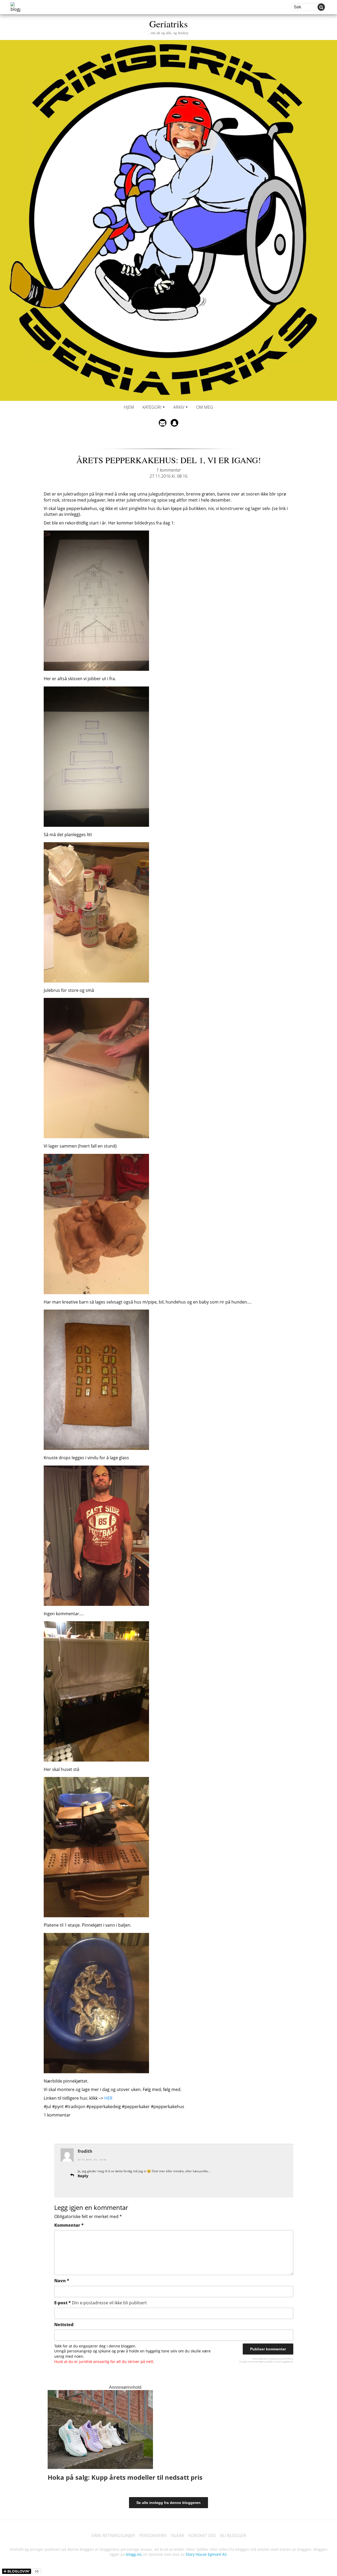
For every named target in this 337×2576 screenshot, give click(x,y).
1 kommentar (169, 470)
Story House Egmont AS (206, 2554)
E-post (101, 2303)
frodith (85, 2151)
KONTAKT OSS (202, 2535)
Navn (62, 2281)
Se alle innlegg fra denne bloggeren (168, 2503)
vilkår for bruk (274, 2362)
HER (108, 2098)
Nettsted (64, 2325)
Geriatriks (168, 26)
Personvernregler (256, 2362)
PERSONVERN (153, 2535)
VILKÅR (177, 2535)
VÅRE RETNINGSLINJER (113, 2535)
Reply (83, 2176)
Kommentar (69, 2225)
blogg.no (134, 2554)
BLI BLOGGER (233, 2535)
